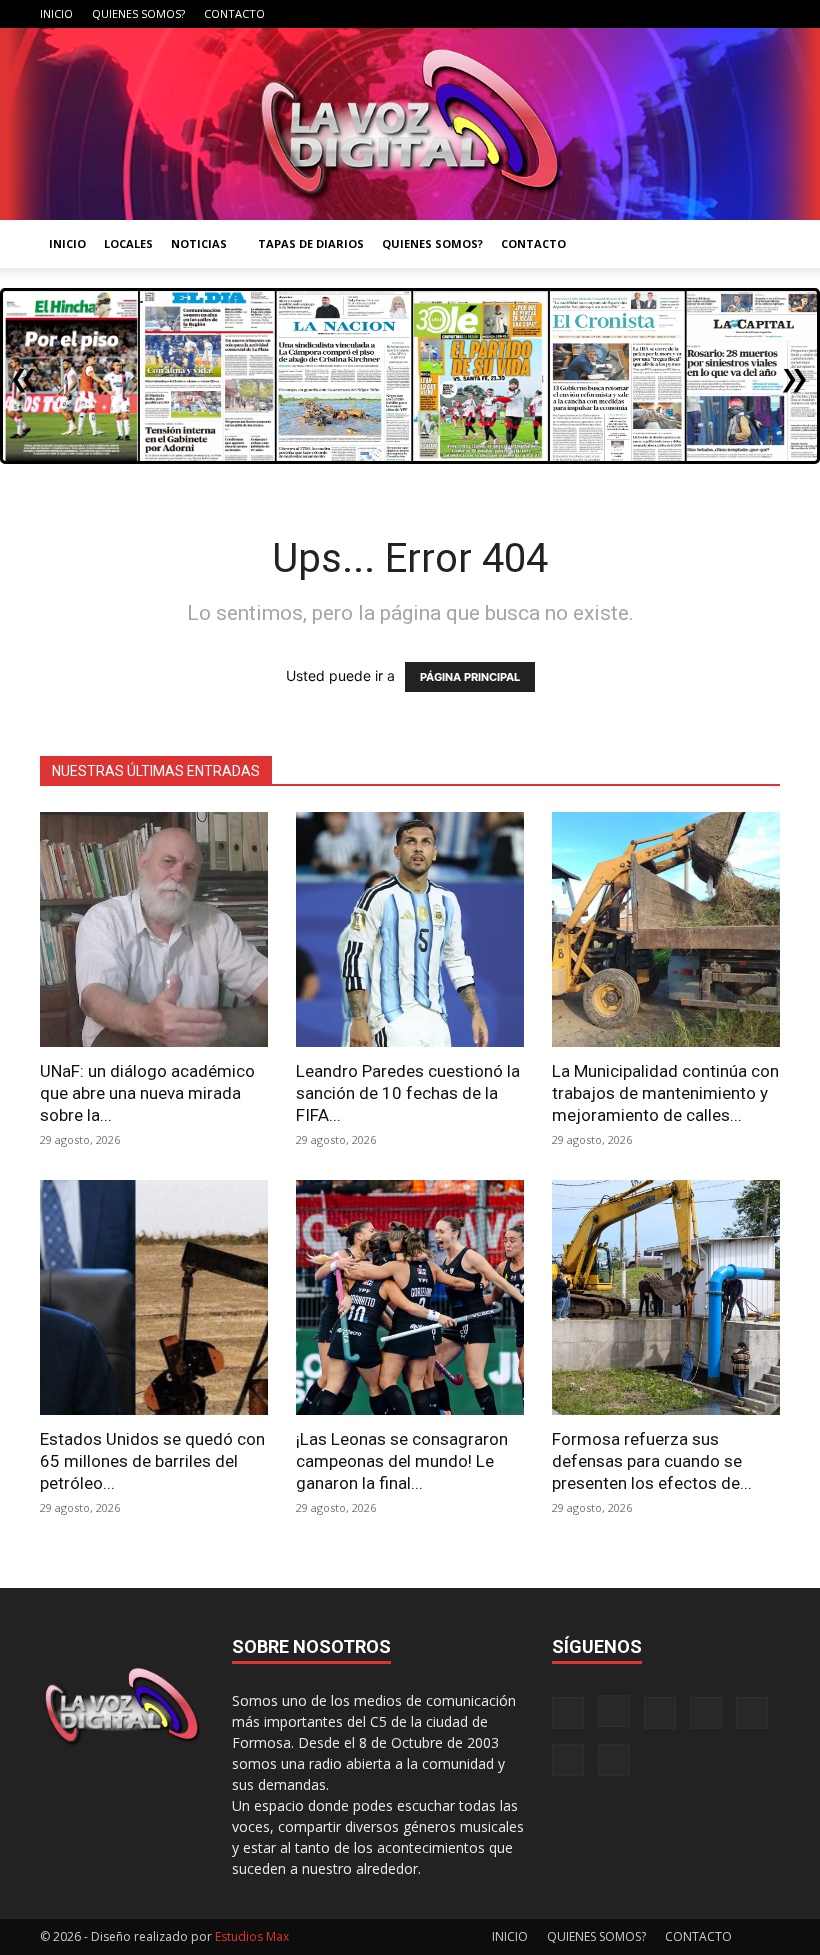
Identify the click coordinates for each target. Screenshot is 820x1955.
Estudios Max (252, 1936)
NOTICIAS (199, 243)
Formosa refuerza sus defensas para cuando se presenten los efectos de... (652, 1461)
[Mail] (633, 14)
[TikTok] (666, 14)
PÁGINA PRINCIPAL (470, 677)
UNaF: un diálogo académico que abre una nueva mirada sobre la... (147, 1093)
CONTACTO (234, 13)
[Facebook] (567, 14)
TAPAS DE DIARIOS (311, 243)
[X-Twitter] (699, 14)
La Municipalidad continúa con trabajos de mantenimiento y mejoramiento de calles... (665, 1093)
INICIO (56, 13)
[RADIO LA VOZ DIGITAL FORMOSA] (410, 124)
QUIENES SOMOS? (138, 13)
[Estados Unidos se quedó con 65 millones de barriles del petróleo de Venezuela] (154, 1297)
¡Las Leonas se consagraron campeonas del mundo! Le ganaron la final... (402, 1461)
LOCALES (128, 243)
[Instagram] (600, 14)
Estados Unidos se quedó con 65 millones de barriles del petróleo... (152, 1461)
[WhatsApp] (732, 14)
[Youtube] (765, 14)
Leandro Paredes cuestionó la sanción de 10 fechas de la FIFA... (408, 1093)
